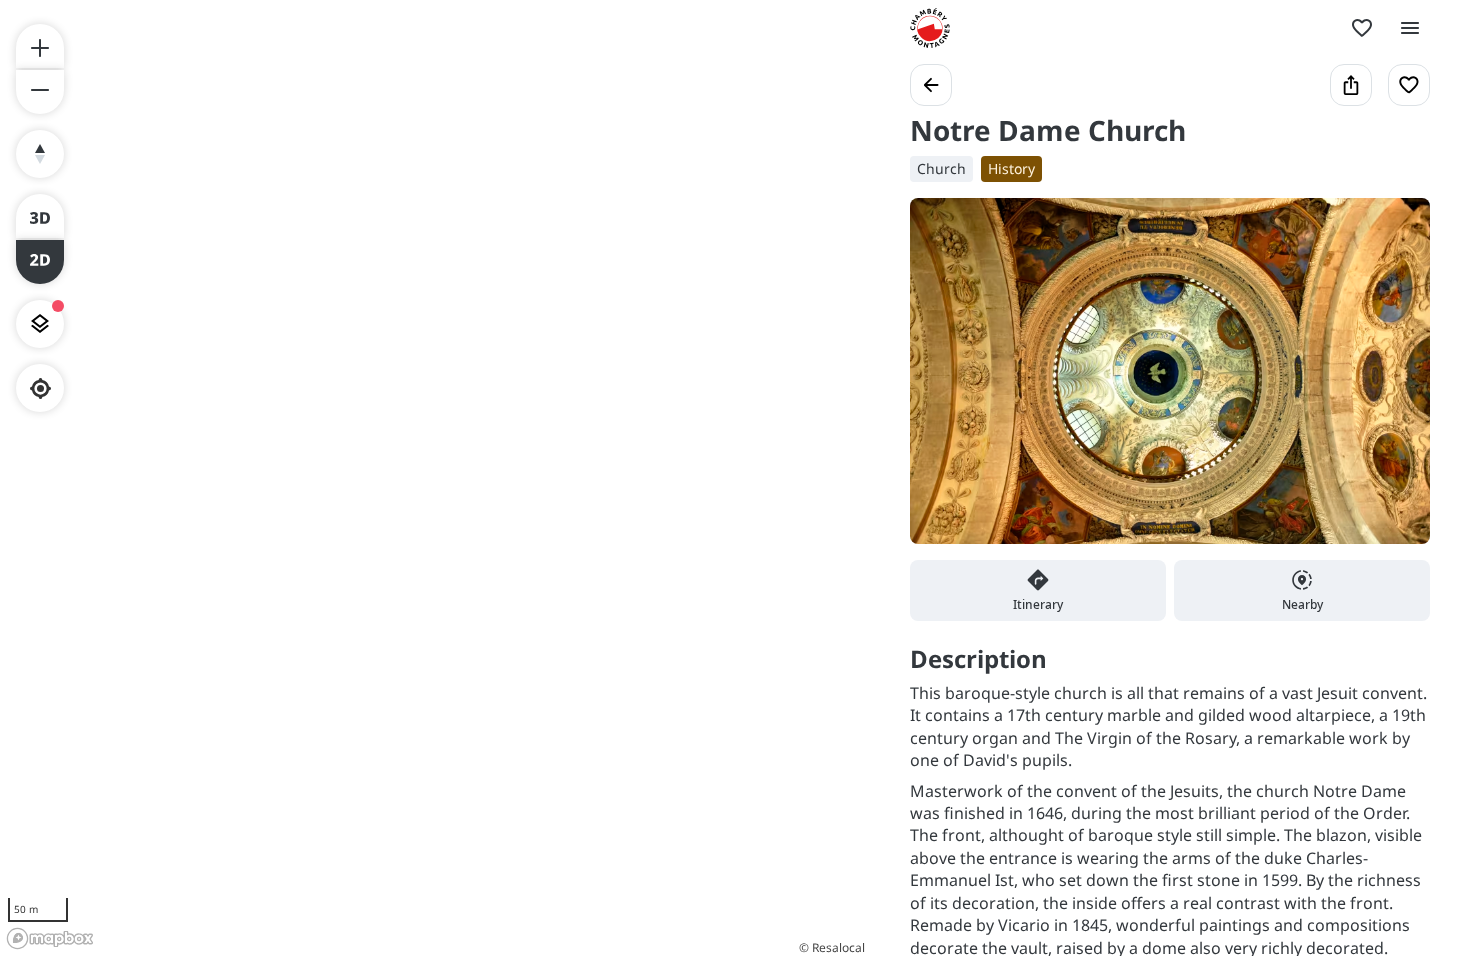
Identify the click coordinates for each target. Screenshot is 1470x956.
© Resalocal (832, 947)
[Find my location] (40, 388)
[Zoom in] (40, 46)
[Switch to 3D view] (40, 216)
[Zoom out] (40, 92)
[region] (435, 478)
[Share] (1351, 85)
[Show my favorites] (1362, 28)
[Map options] (40, 324)
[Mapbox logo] (50, 938)
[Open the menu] (1410, 28)
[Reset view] (40, 154)
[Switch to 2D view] (40, 262)
